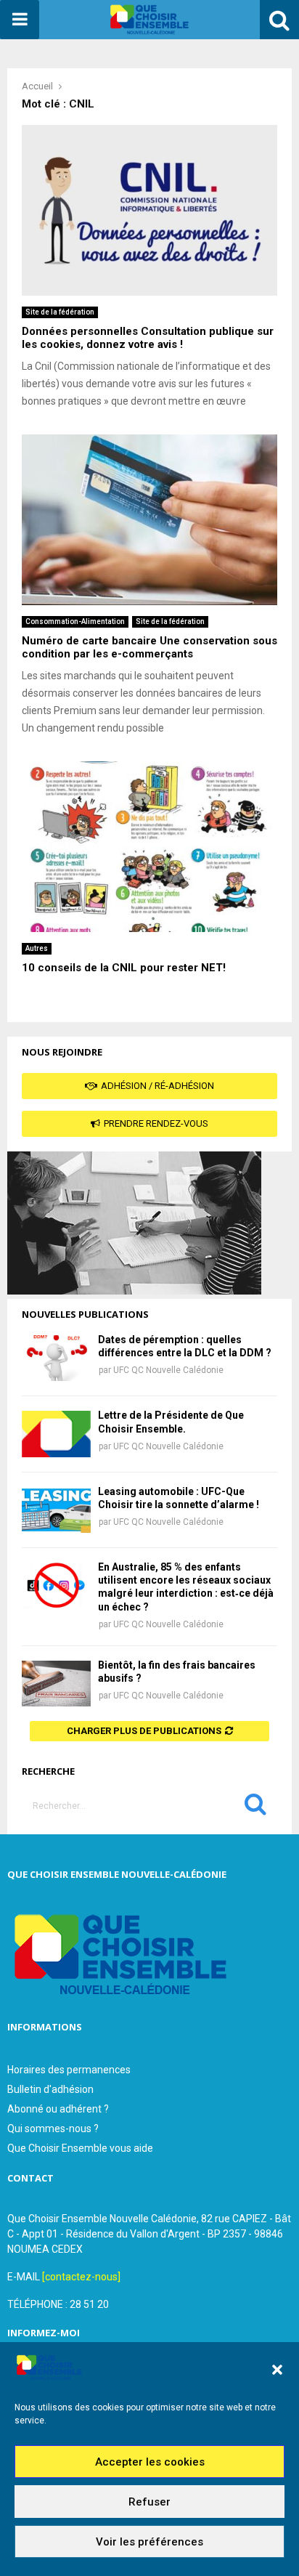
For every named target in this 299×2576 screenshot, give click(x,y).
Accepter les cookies (150, 2462)
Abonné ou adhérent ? (58, 2109)
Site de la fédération (60, 312)
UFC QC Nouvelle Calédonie (168, 1370)
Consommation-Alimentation (75, 621)
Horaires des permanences (69, 2070)
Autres (37, 948)
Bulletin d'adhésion (50, 2089)
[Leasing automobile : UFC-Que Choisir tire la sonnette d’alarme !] (56, 1510)
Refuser (149, 2502)
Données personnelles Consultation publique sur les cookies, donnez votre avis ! (148, 338)
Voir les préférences (149, 2542)
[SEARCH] (255, 1807)
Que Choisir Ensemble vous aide (80, 2148)
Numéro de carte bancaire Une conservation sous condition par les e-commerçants (149, 648)
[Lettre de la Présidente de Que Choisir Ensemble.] (56, 1434)
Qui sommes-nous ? (53, 2129)
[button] (277, 2370)
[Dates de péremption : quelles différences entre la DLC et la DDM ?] (56, 1358)
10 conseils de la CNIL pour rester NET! (124, 968)
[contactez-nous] (81, 2277)
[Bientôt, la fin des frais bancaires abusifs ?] (56, 1684)
